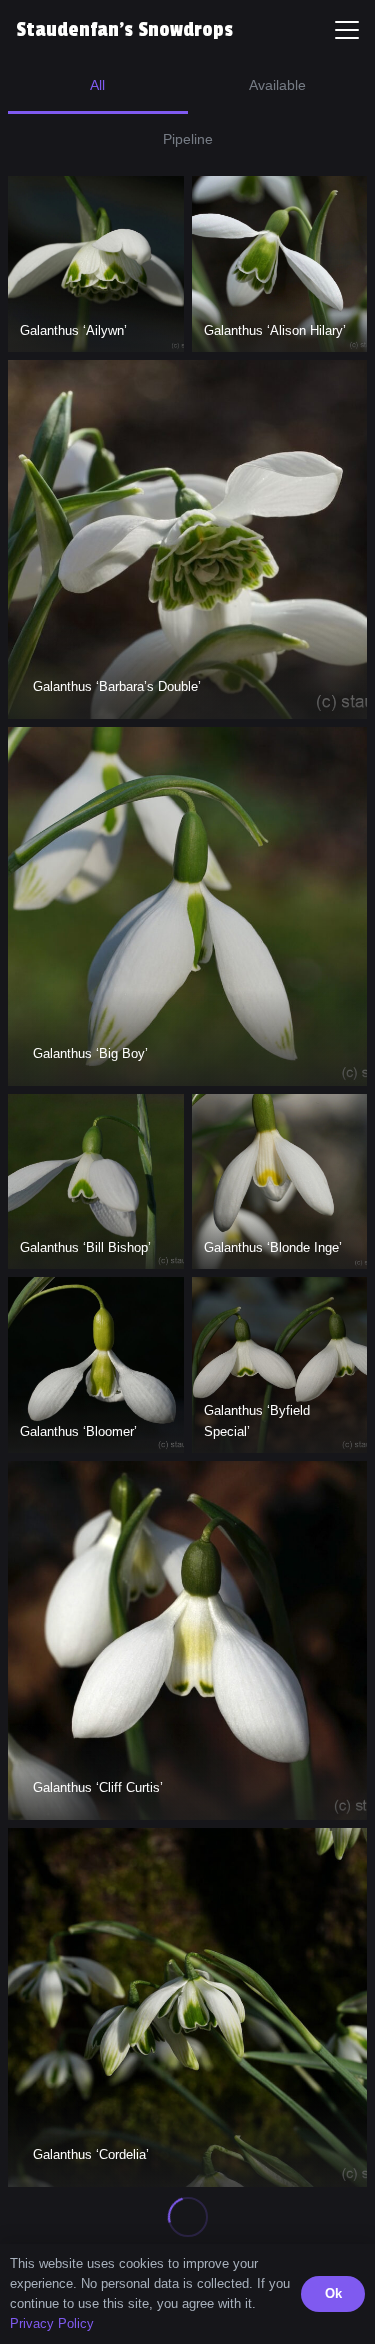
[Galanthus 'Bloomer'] (96, 1365)
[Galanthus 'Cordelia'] (187, 2007)
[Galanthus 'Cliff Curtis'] (187, 1640)
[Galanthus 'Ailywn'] (96, 264)
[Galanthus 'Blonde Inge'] (280, 1182)
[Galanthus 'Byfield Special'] (280, 1365)
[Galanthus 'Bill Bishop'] (96, 1182)
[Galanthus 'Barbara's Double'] (187, 539)
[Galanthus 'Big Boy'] (187, 906)
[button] (347, 30)
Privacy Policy (52, 2323)
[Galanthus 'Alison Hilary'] (280, 264)
